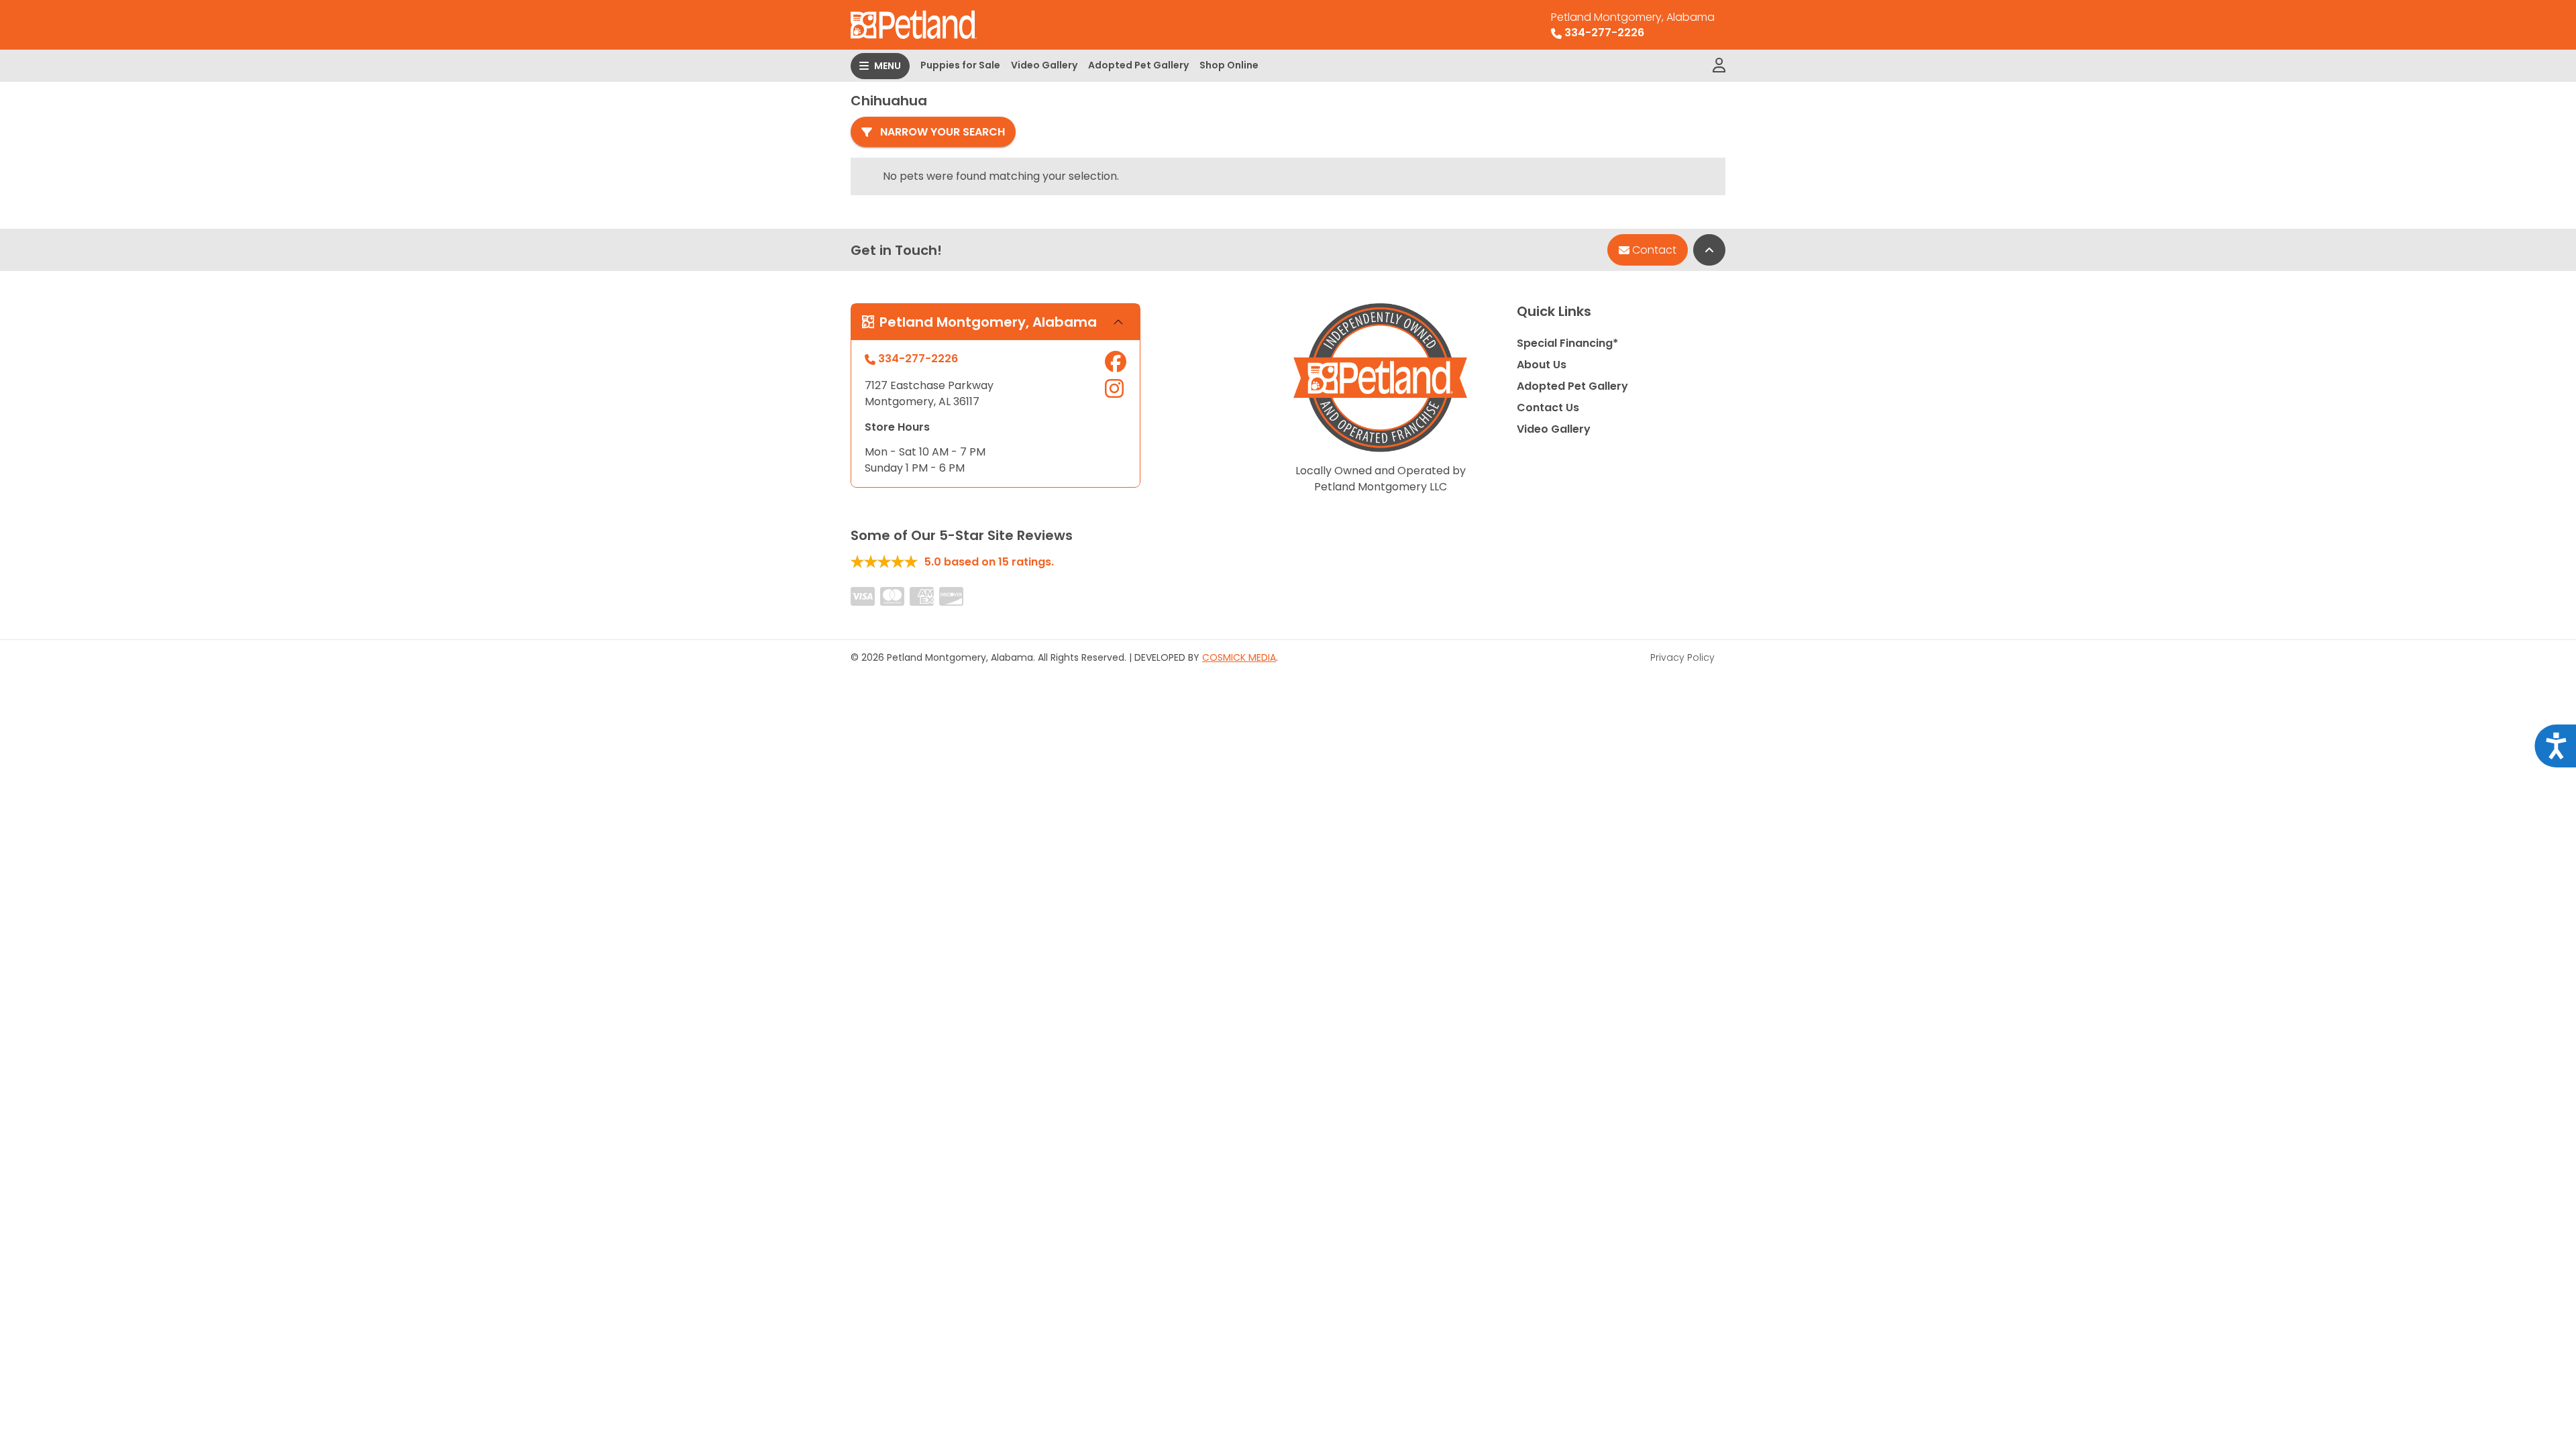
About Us (1542, 365)
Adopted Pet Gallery (1138, 65)
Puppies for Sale (960, 65)
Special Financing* (1567, 343)
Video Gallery (1044, 65)
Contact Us (1548, 408)
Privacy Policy (1682, 657)
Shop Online (1229, 65)
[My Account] (1719, 66)
